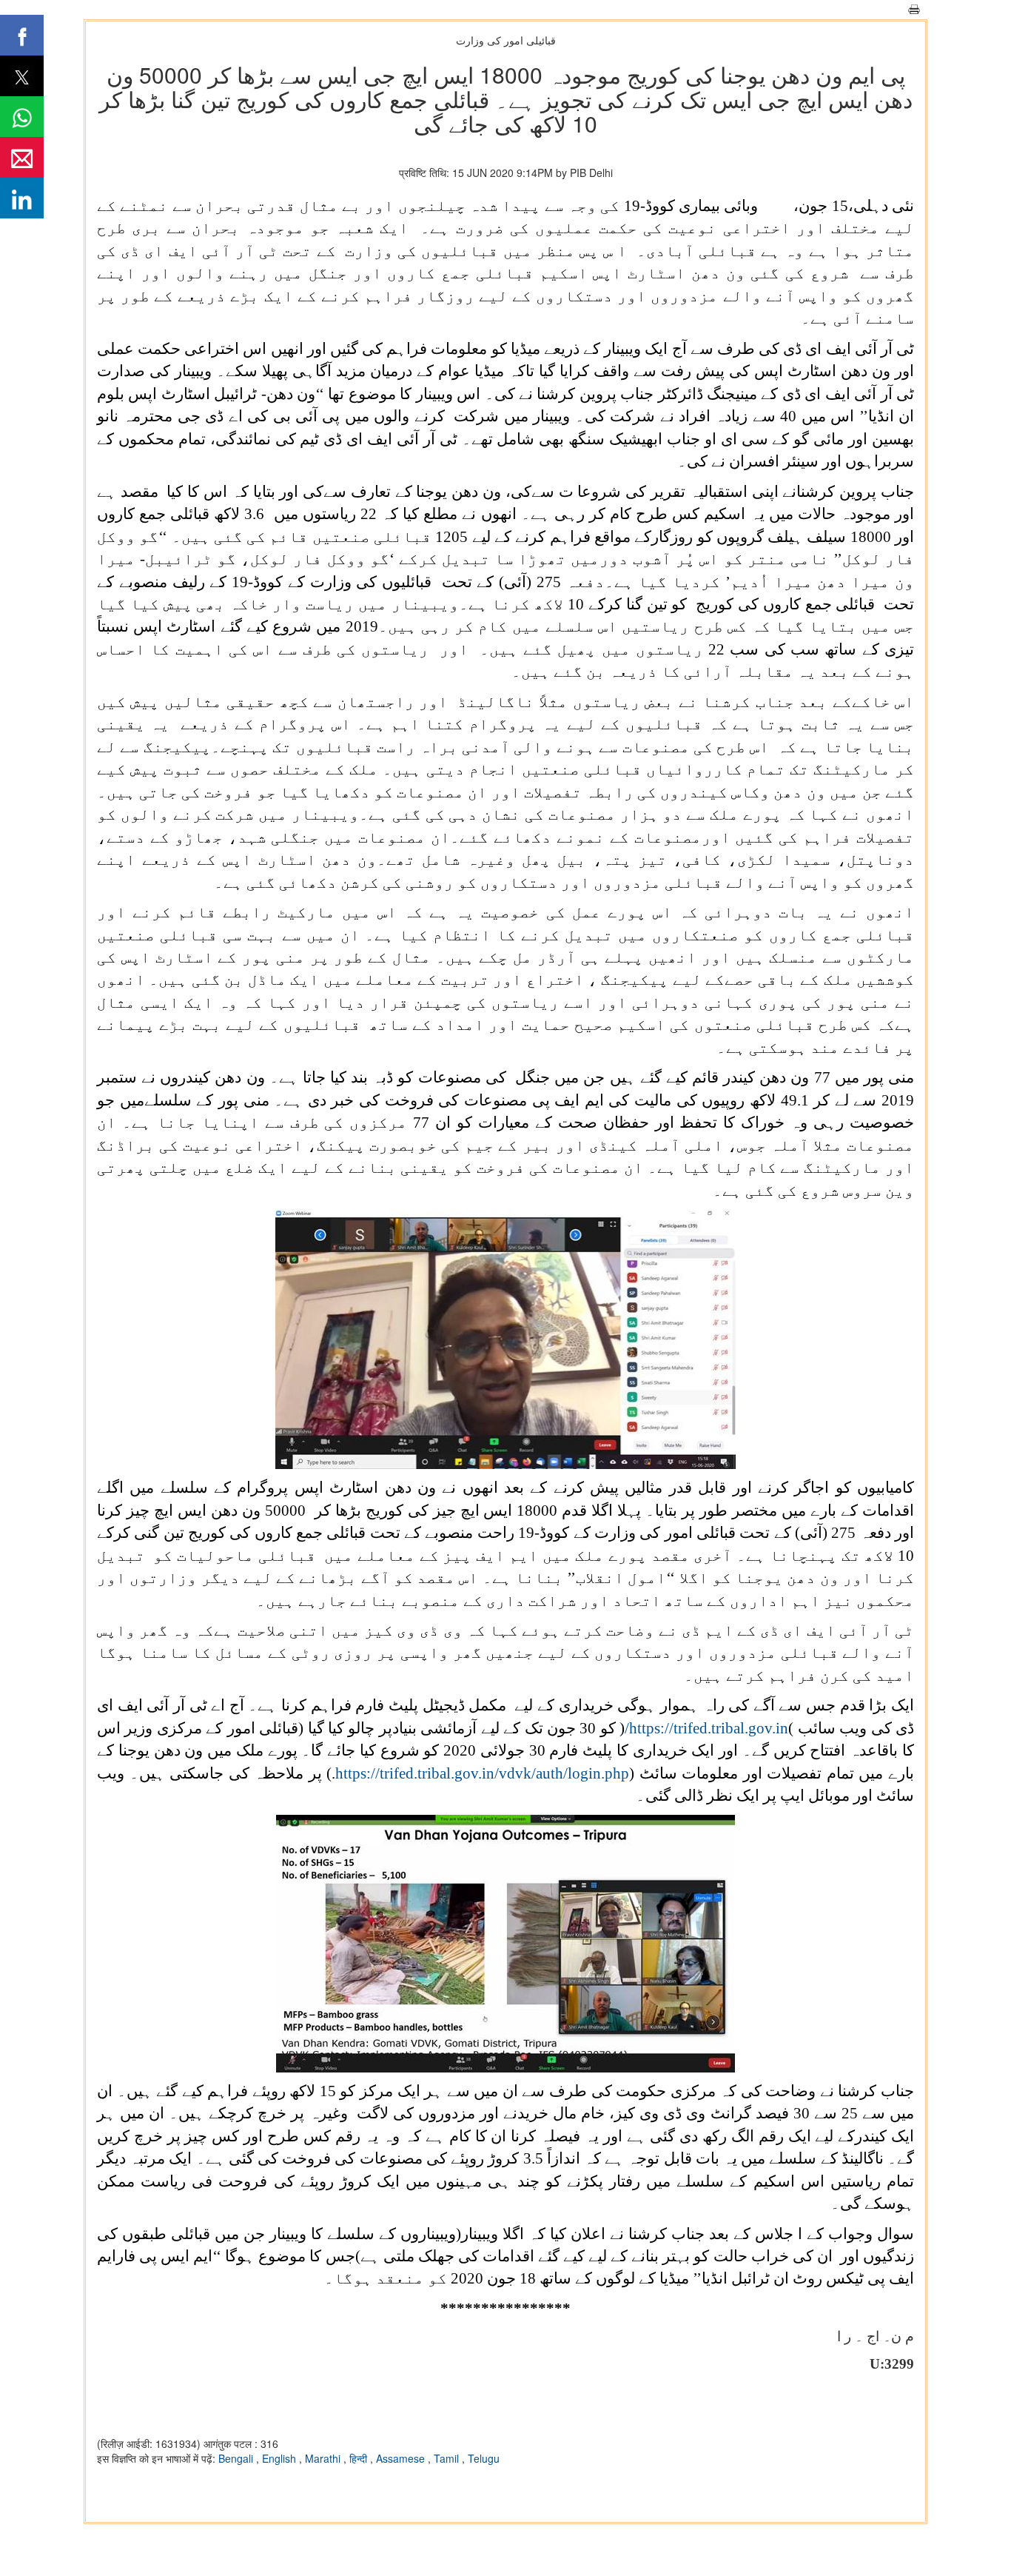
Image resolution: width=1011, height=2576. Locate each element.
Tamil (448, 2458)
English (281, 2458)
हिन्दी (360, 2458)
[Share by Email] (22, 157)
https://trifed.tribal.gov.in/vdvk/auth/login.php (482, 1773)
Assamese (402, 2458)
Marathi (324, 2458)
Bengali (237, 2458)
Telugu (484, 2458)
